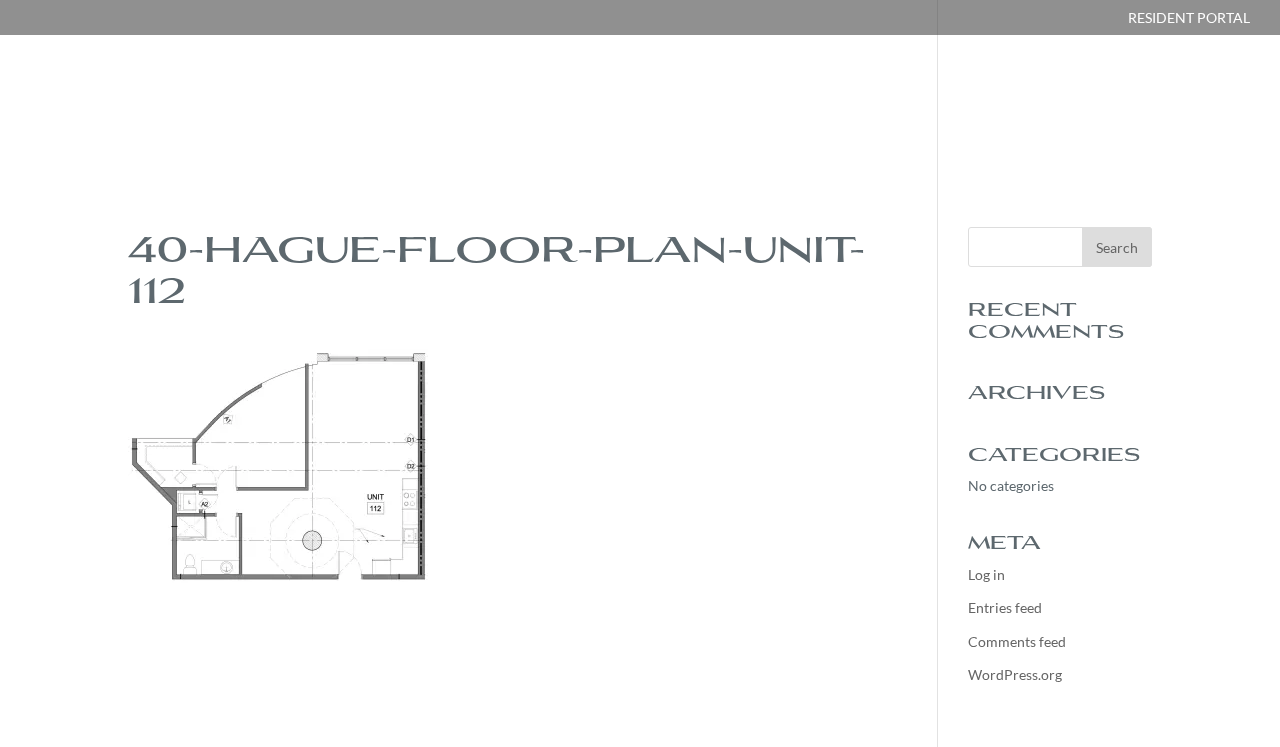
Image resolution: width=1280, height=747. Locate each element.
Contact (1055, 103)
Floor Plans (611, 103)
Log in (986, 574)
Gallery (718, 103)
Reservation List (1183, 103)
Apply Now (952, 103)
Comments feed (1017, 641)
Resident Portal (1189, 18)
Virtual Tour (830, 103)
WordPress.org (1015, 674)
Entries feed (1005, 607)
